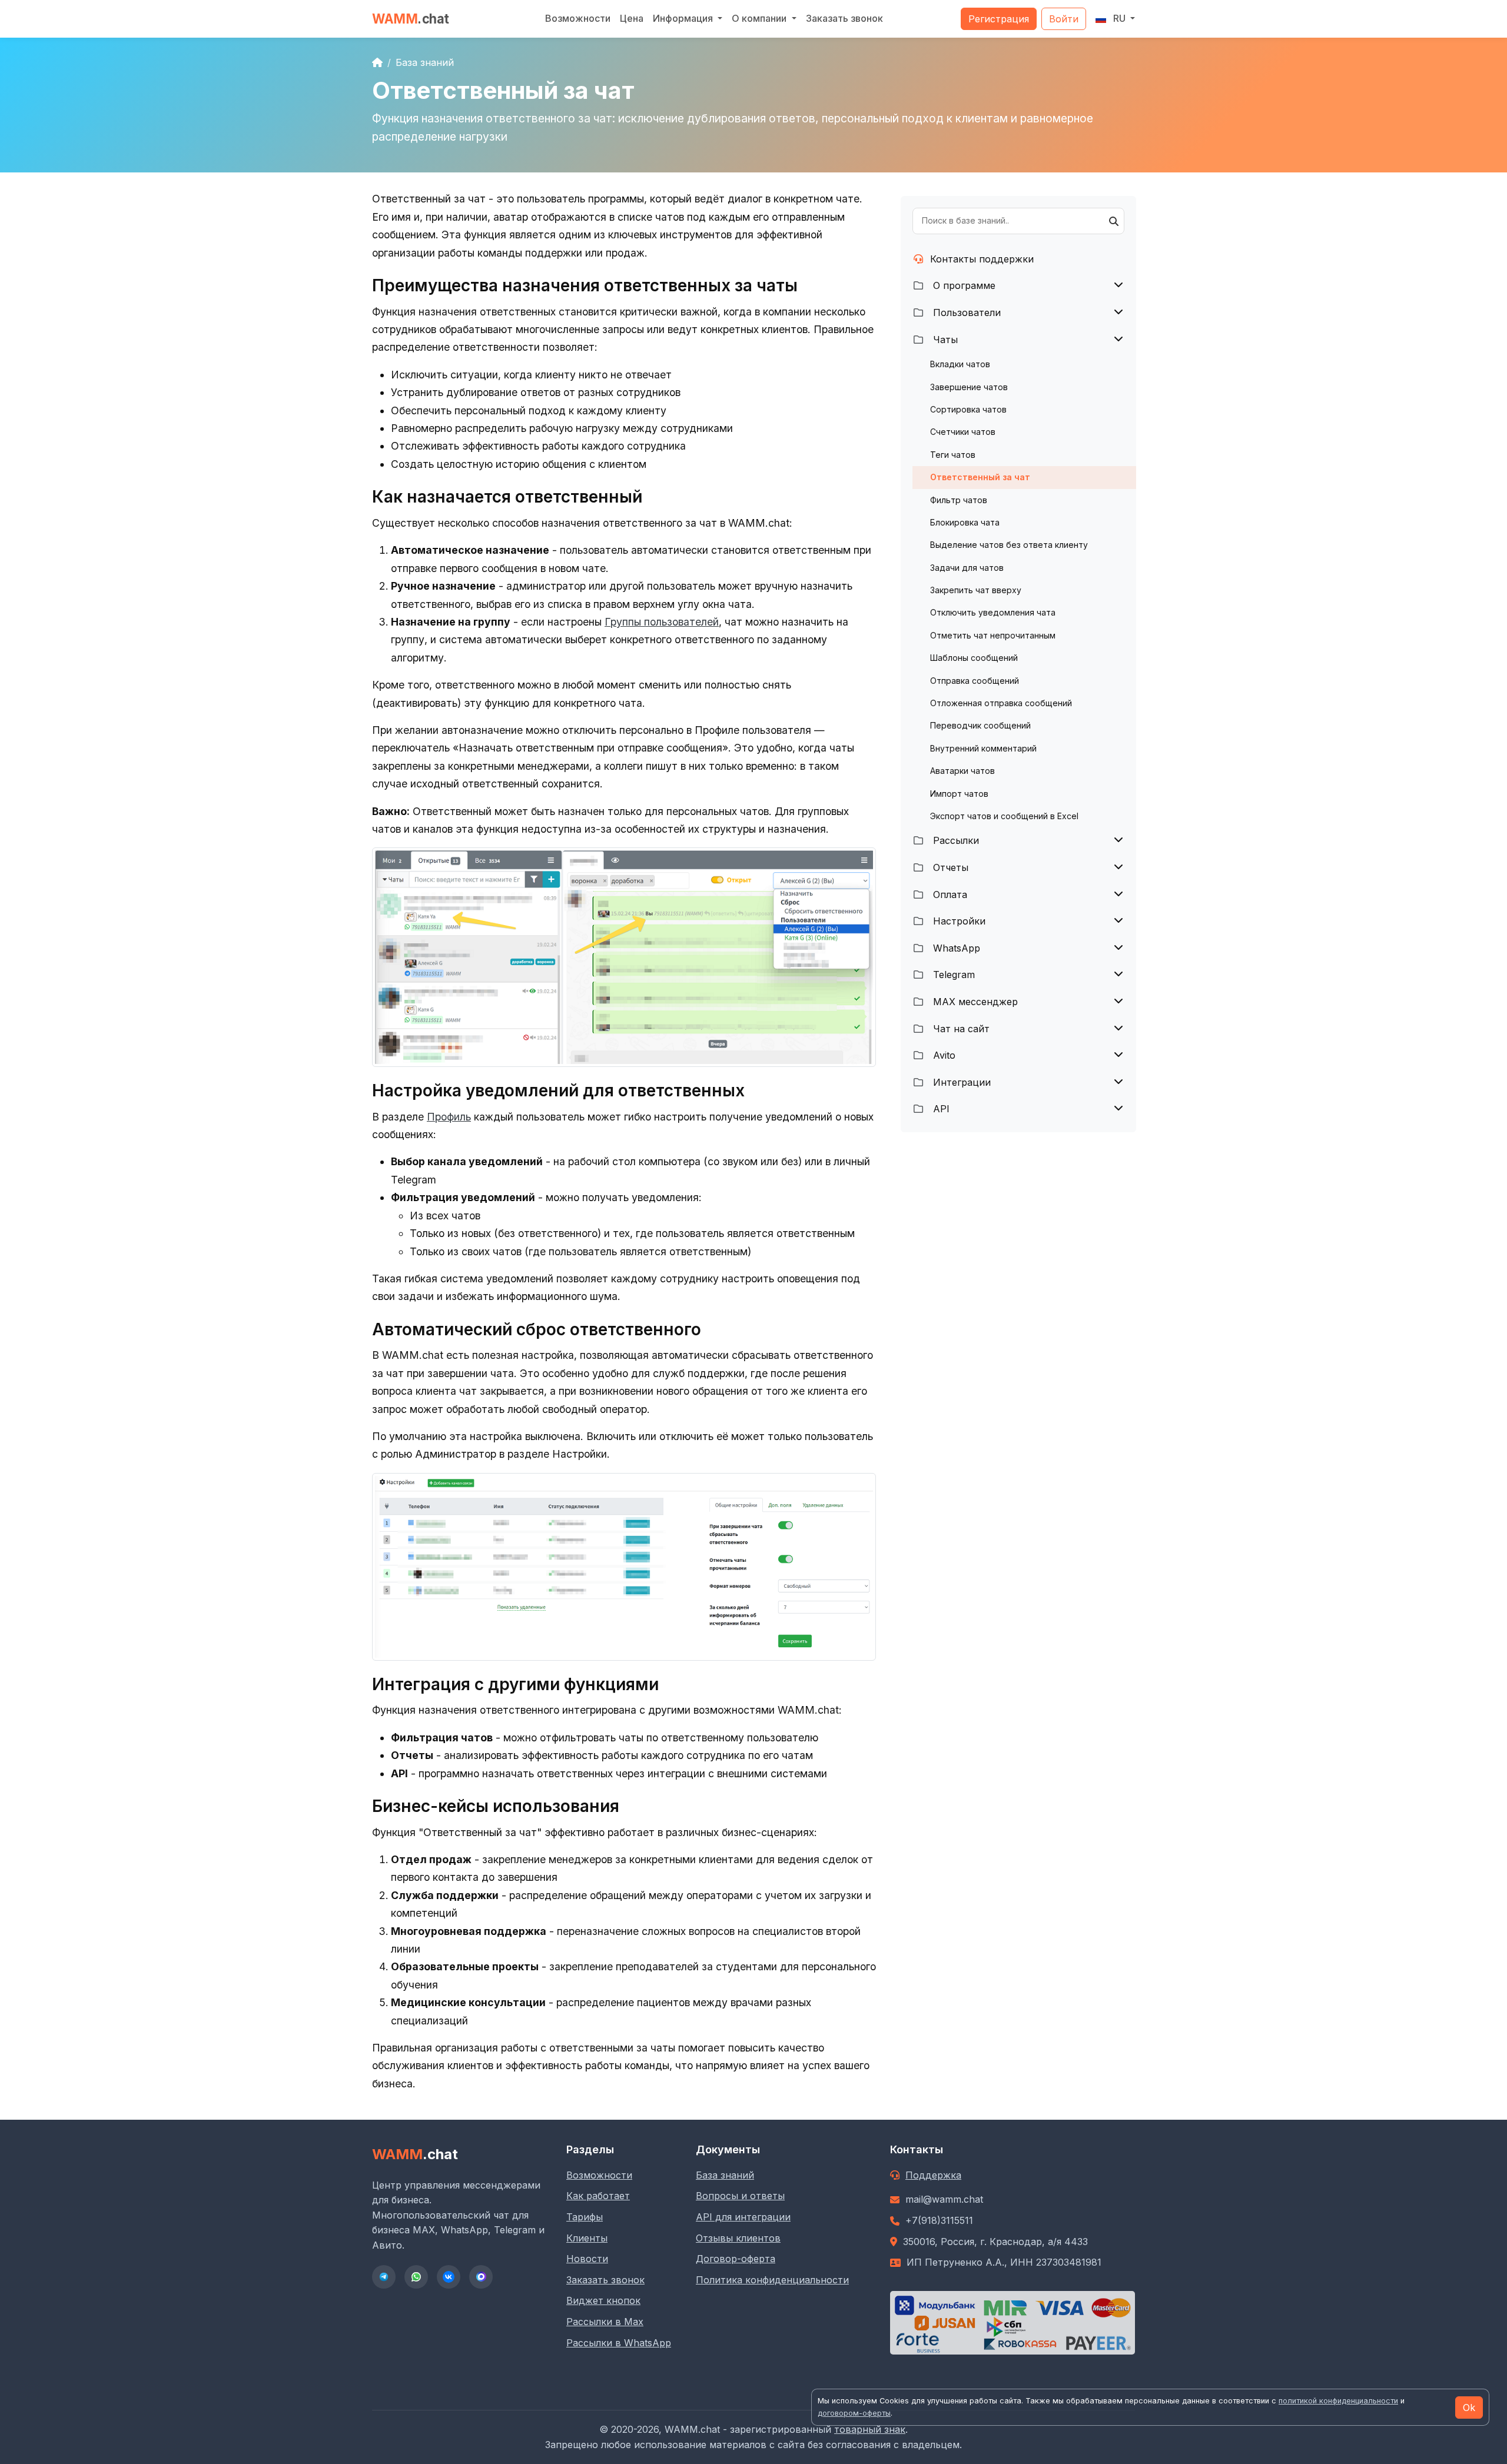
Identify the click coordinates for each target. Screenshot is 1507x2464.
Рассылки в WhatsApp (619, 2343)
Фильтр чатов (959, 500)
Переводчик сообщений (980, 725)
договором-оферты (854, 2413)
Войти (1064, 19)
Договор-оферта (736, 2259)
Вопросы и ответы (740, 2196)
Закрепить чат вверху (976, 590)
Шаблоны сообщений (974, 658)
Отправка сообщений (975, 681)
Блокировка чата (965, 522)
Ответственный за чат (980, 477)
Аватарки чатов (962, 771)
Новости (587, 2259)
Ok (1469, 2408)
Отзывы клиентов (738, 2238)
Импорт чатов (959, 794)
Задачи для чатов (967, 568)
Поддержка (933, 2175)
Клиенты (587, 2238)
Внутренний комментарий (983, 748)
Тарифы (585, 2217)
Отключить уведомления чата (993, 612)
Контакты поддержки (982, 259)
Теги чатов (953, 455)
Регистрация (999, 19)
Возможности (578, 18)
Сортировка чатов (968, 409)
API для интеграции (743, 2217)
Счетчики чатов (963, 432)
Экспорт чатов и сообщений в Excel (1004, 816)
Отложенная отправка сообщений (1001, 703)
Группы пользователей (662, 622)
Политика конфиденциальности (772, 2280)
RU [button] (1119, 18)
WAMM (411, 19)
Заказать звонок (844, 18)
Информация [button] (684, 18)
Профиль (449, 1117)
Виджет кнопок (603, 2300)
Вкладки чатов (960, 364)
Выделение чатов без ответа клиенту (1009, 545)
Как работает (598, 2196)
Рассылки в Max (605, 2322)
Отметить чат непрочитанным (993, 635)
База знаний (425, 62)
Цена (632, 18)
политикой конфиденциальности (1338, 2401)
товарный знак (870, 2429)
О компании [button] (760, 18)
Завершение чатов (969, 387)
